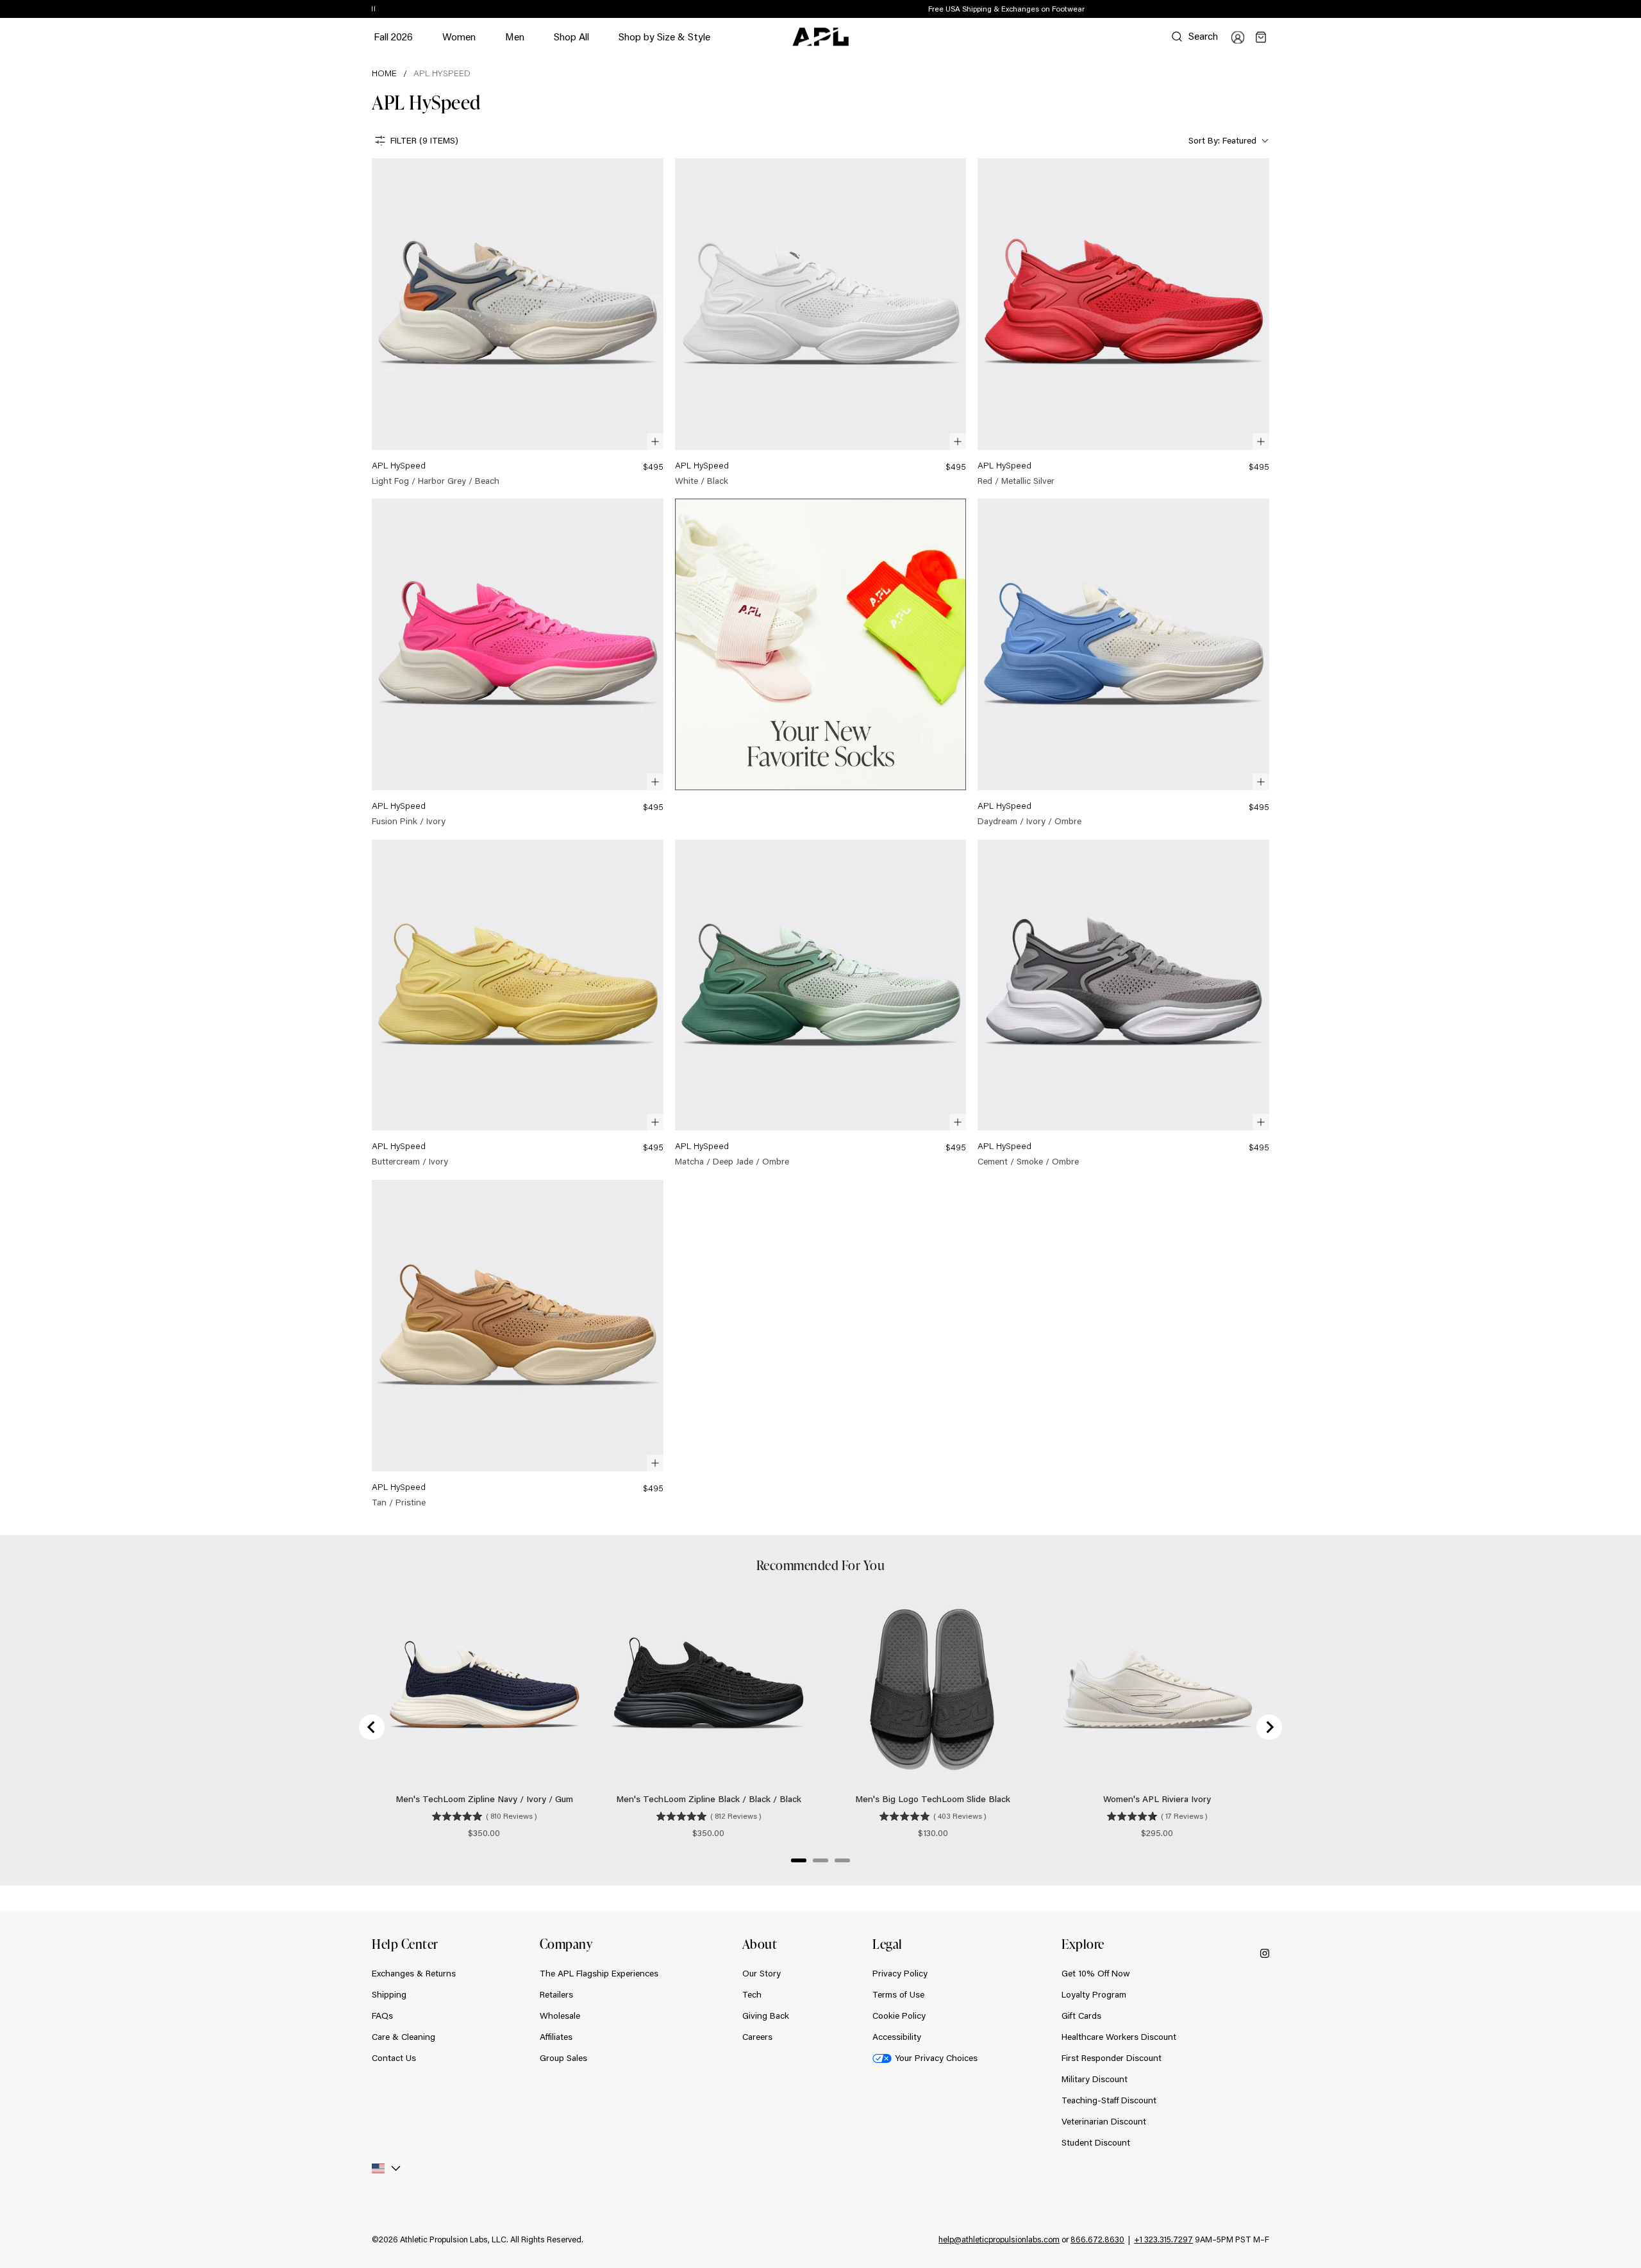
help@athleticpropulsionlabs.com (999, 2239)
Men (515, 43)
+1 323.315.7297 (1163, 2239)
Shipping (389, 1994)
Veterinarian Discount (1104, 2121)
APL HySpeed (442, 73)
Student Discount (1096, 2142)
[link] (518, 323)
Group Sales (563, 2058)
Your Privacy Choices (936, 2058)
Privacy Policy (900, 1973)
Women (459, 43)
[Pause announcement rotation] (373, 10)
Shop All (571, 36)
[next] (1272, 10)
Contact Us (394, 2058)
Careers (757, 2037)
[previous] (1240, 10)
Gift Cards (1081, 2016)
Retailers (556, 1994)
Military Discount (1095, 2079)
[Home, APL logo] (820, 37)
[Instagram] (1265, 1953)
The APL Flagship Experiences (599, 1973)
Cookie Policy (899, 2016)
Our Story (762, 1973)
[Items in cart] (1261, 37)
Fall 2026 (393, 36)
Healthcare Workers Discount (1119, 2037)
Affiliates (556, 2037)
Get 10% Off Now (1096, 1973)
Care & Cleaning (404, 2037)
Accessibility (897, 2037)
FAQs (382, 2016)
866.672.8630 (1097, 2239)
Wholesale (560, 2016)
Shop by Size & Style (664, 43)
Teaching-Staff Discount (1109, 2100)
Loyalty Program (1094, 1994)
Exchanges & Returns (414, 1973)
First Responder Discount (1112, 2058)
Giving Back (766, 2016)
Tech (752, 1994)
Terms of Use (898, 1994)
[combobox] (1227, 141)
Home (384, 73)
